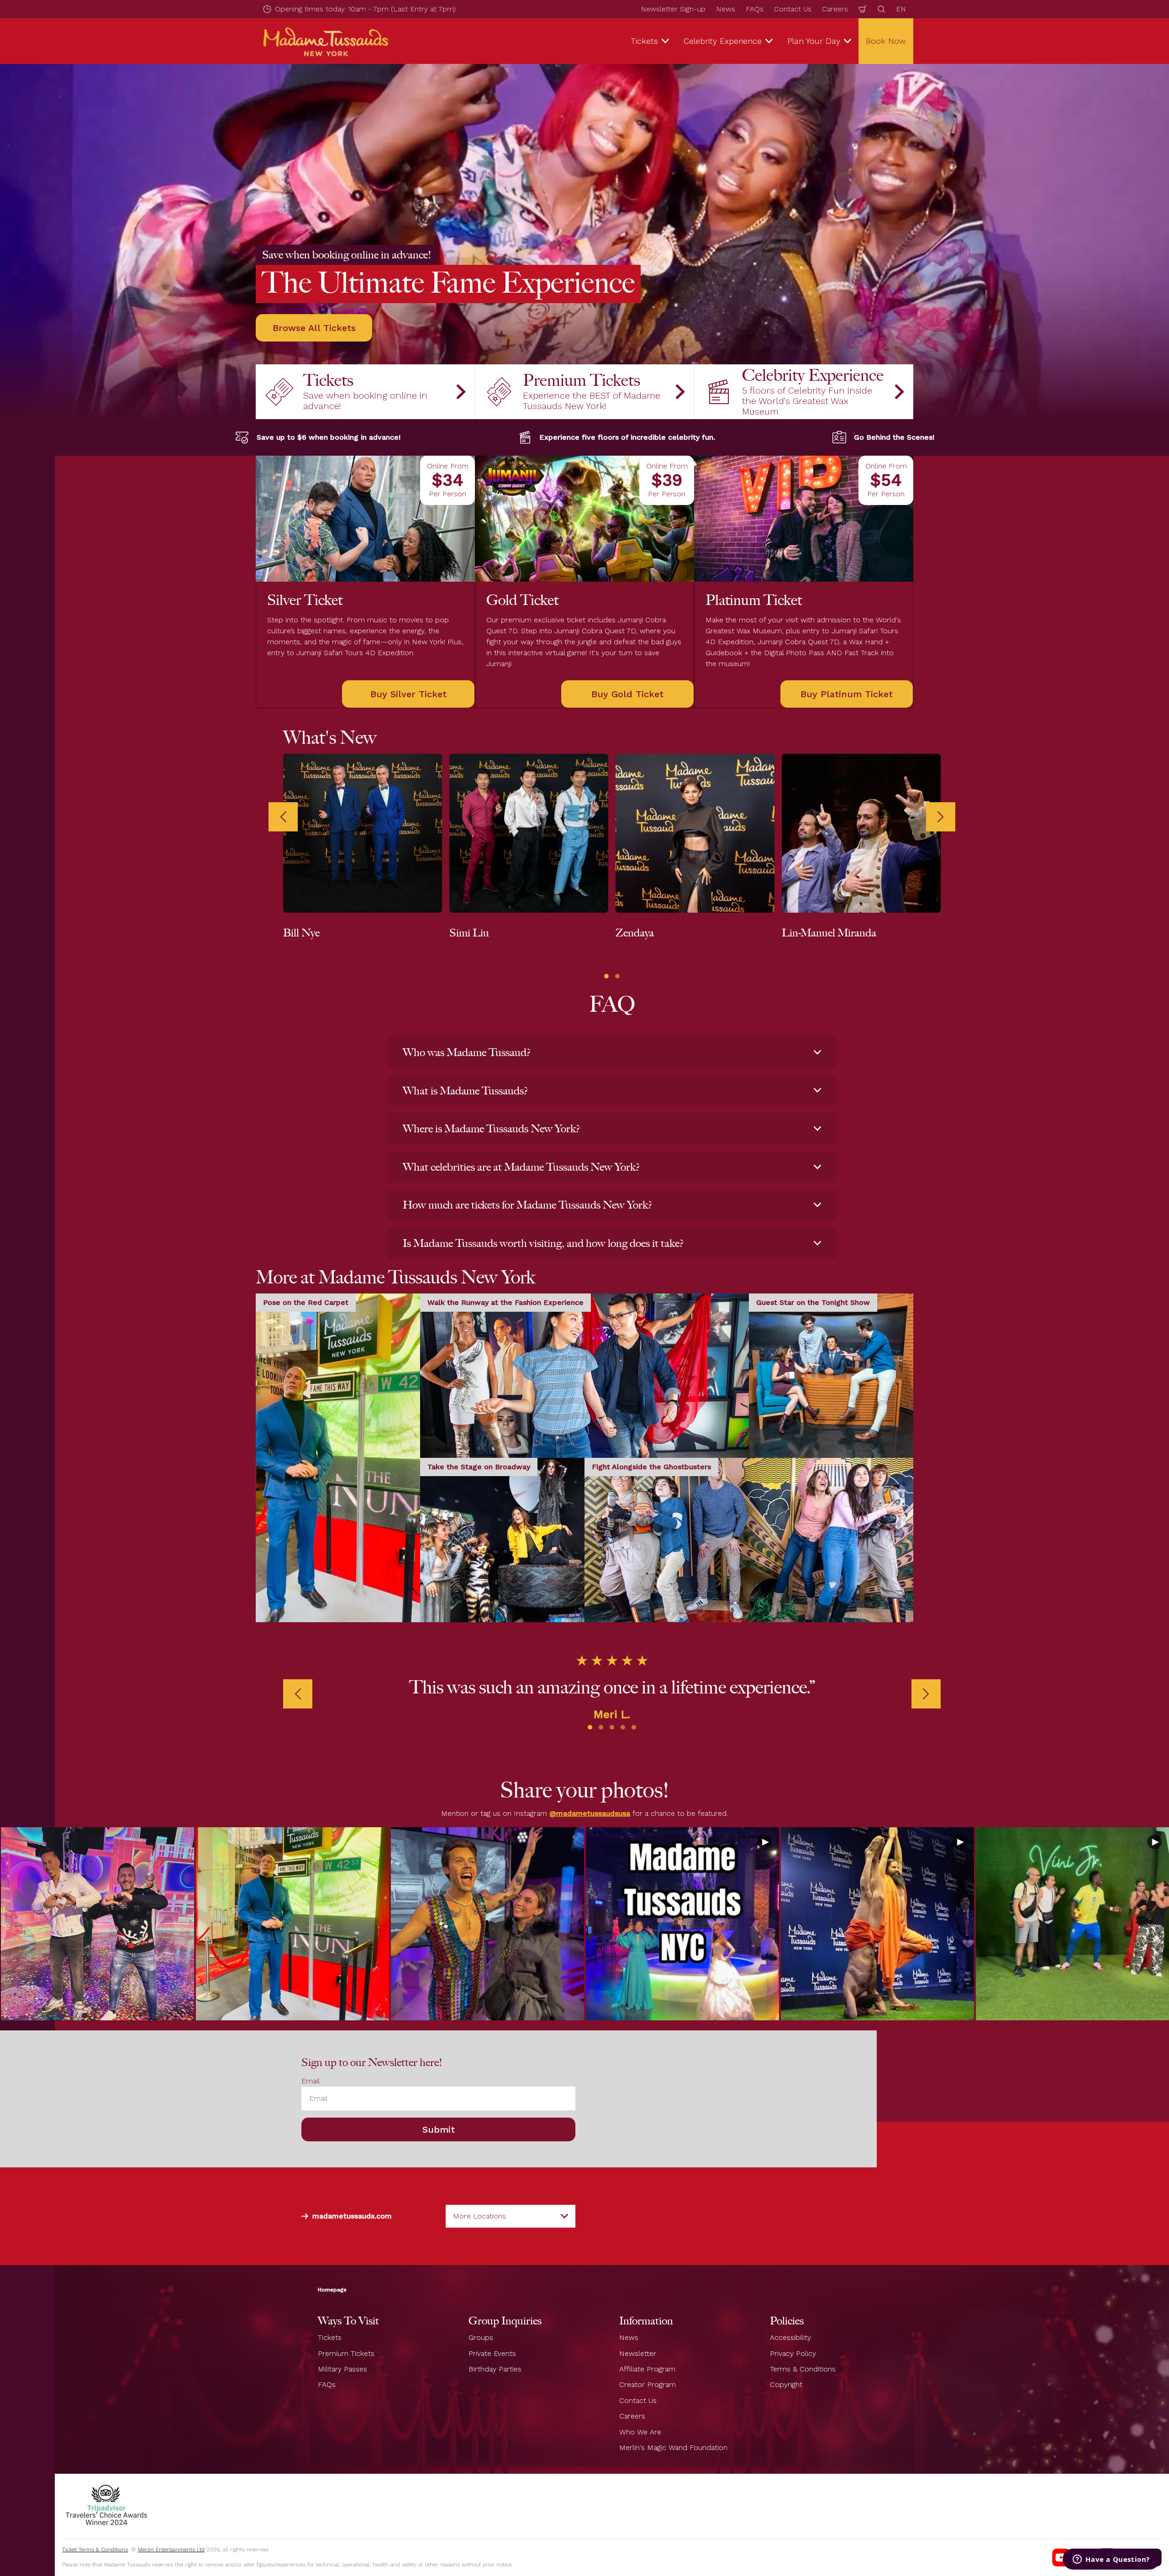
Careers (835, 9)
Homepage (332, 2290)
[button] (606, 976)
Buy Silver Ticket (408, 694)
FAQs (755, 9)
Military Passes (342, 2369)
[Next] (941, 817)
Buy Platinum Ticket (847, 694)
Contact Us (793, 9)
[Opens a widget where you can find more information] (1111, 2560)
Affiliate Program (647, 2369)
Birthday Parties (495, 2369)
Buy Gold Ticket (627, 694)
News (726, 9)
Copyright (786, 2384)
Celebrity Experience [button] (723, 41)
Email (311, 2081)
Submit (439, 2129)
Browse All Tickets (314, 328)
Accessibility (790, 2337)
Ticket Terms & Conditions (95, 2550)
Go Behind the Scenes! (894, 437)
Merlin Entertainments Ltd (171, 2550)
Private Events (492, 2353)
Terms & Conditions (803, 2369)
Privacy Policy (793, 2353)
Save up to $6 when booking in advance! (329, 437)
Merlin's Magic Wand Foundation (673, 2447)
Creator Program (648, 2384)
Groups (481, 2337)
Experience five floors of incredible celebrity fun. (627, 437)
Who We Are (640, 2431)
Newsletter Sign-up (673, 9)
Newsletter (638, 2353)
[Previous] (283, 817)
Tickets (330, 2337)
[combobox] (511, 2216)
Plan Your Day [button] (814, 41)
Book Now (886, 41)
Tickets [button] (644, 41)
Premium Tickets (346, 2353)
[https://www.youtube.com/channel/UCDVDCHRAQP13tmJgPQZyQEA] (1061, 2557)
